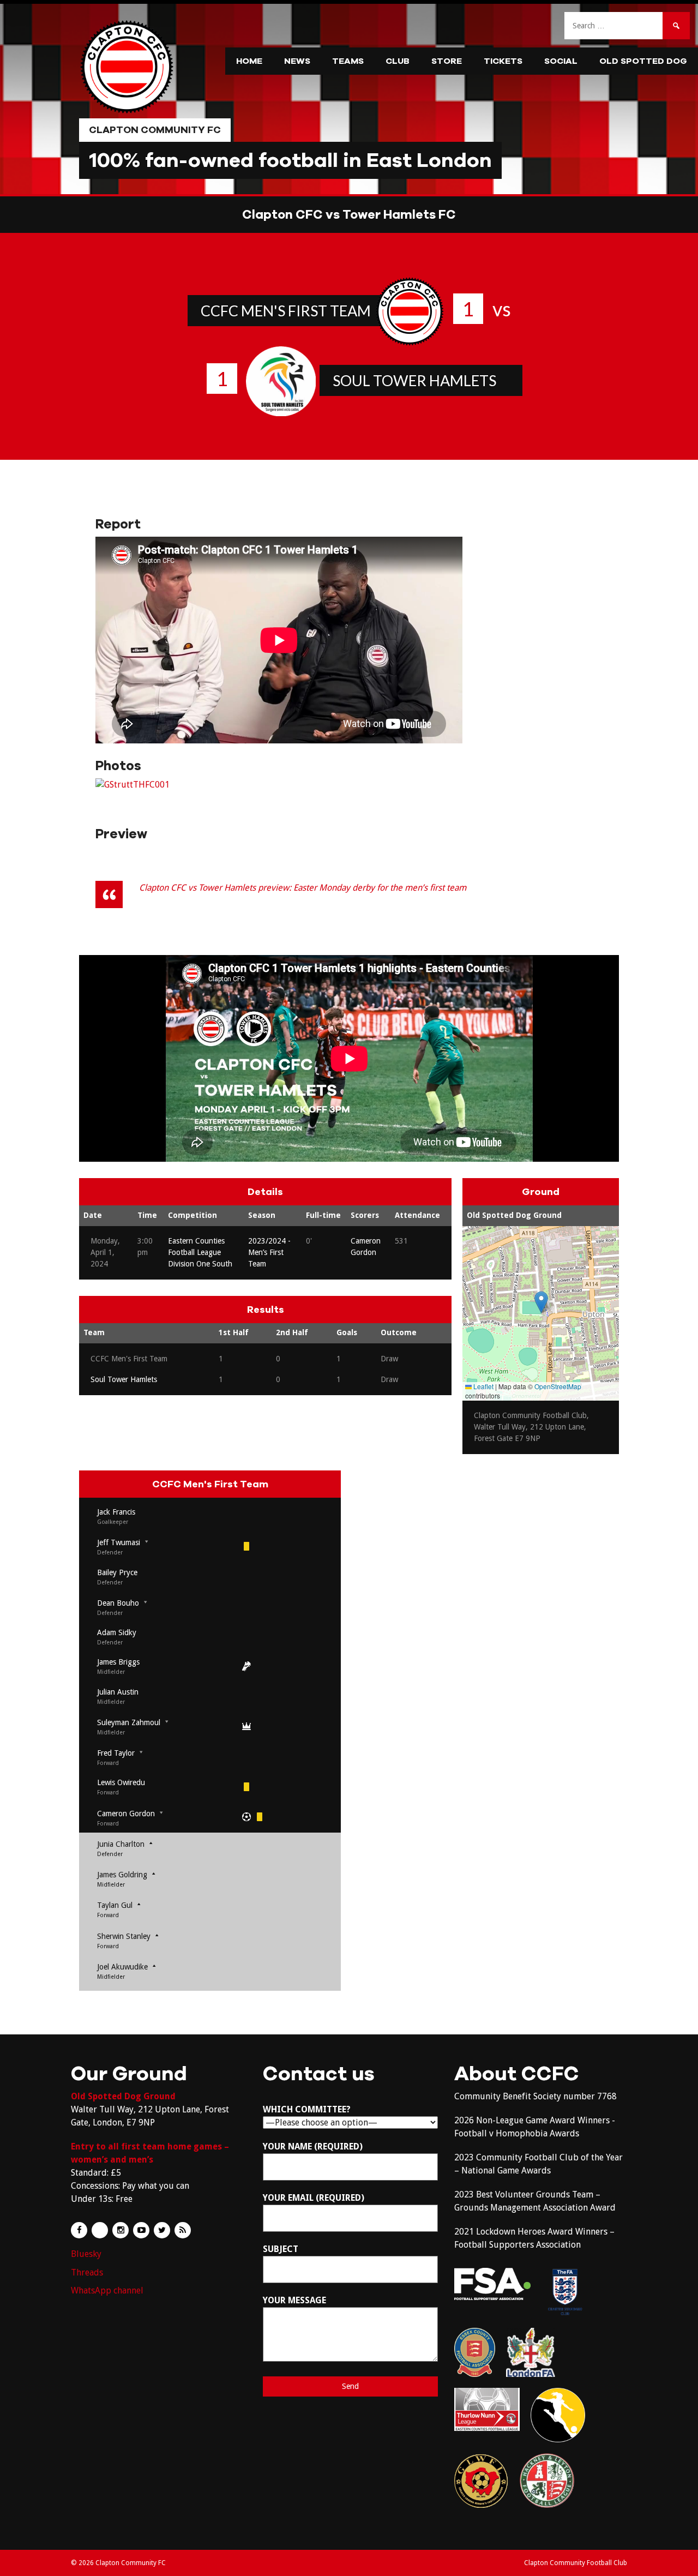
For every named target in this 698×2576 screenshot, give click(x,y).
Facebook (79, 2230)
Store (447, 61)
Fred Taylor (116, 1753)
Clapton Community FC (155, 130)
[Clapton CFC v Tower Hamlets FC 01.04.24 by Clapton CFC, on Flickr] (133, 785)
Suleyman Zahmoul (129, 1722)
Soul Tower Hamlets (414, 380)
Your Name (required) (313, 2146)
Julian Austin (118, 1692)
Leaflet (483, 1386)
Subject (281, 2249)
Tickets (503, 61)
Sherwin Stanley (124, 1936)
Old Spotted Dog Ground (514, 1215)
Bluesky (86, 2254)
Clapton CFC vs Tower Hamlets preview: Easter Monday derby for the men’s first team (303, 888)
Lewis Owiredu (121, 1782)
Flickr (100, 2230)
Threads (87, 2272)
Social (561, 61)
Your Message (294, 2300)
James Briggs (118, 1662)
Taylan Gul (115, 1905)
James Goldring (122, 1875)
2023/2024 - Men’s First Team (269, 1252)
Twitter (162, 2230)
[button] (541, 1302)
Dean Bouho (118, 1603)
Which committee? (307, 2109)
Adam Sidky (117, 1632)
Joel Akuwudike (122, 1967)
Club (398, 61)
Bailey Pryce (117, 1572)
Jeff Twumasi (119, 1542)
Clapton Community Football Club (576, 2563)
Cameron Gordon (126, 1814)
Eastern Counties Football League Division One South (200, 1252)
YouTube (141, 2230)
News (297, 61)
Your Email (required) (314, 2198)
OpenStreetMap (558, 1386)
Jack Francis (116, 1512)
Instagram (121, 2230)
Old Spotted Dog (643, 61)
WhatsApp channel (107, 2290)
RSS (183, 2230)
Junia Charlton (121, 1844)
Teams (348, 61)
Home (249, 61)
